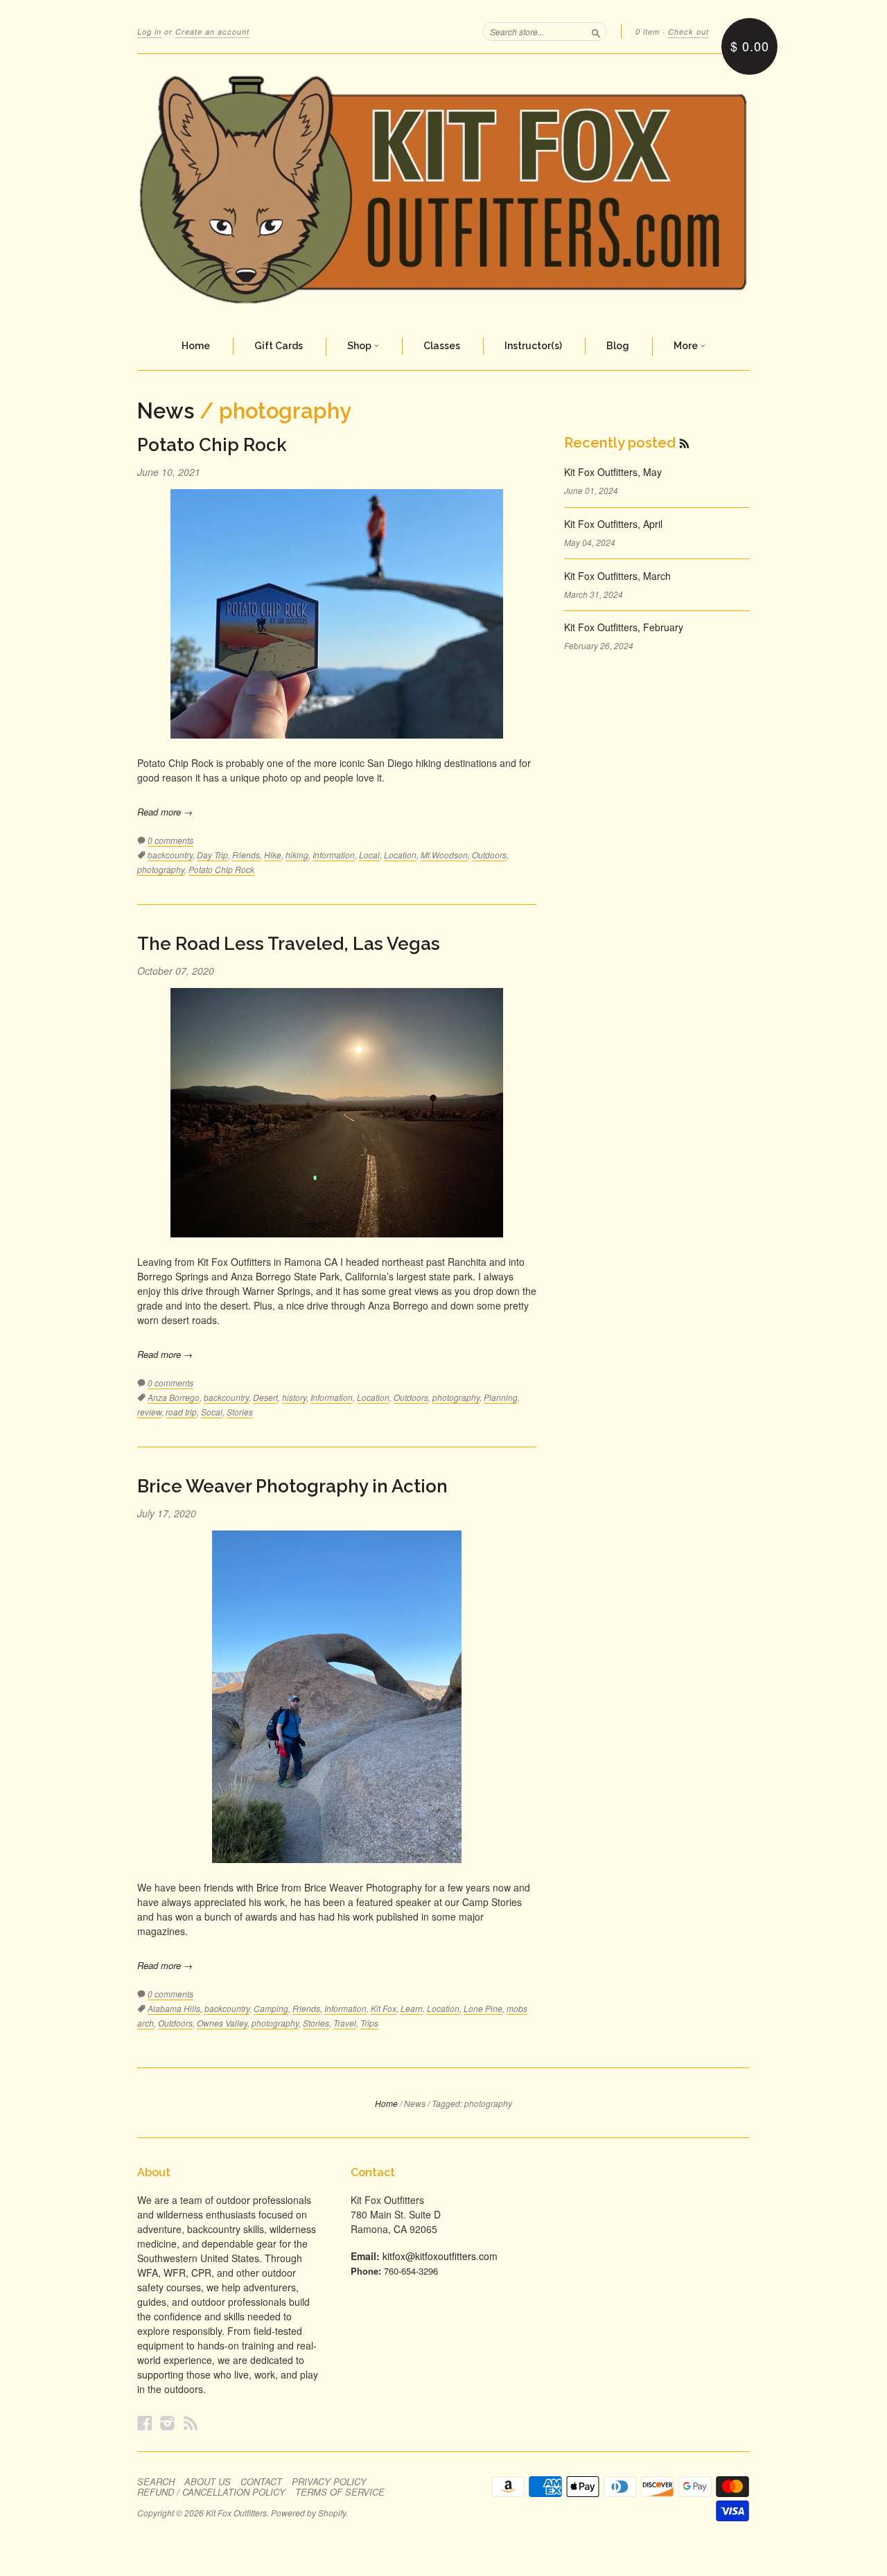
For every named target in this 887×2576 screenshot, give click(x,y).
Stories (240, 1412)
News (166, 411)
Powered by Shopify (308, 2513)
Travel (345, 2023)
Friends (246, 855)
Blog (618, 346)
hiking (297, 855)
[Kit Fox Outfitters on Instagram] (168, 2423)
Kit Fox (384, 2008)
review (149, 1412)
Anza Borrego (174, 1397)
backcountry (170, 855)
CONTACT (261, 2482)
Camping (271, 2008)
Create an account (212, 32)
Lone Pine (483, 2008)
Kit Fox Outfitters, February (624, 627)
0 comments (170, 840)
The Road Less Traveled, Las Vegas (289, 944)
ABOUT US (208, 2482)
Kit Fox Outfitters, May (613, 472)
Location (400, 855)
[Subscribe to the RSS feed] (684, 443)
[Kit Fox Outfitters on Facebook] (145, 2423)
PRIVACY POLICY (329, 2482)
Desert (265, 1397)
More (687, 346)
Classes (442, 346)
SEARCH (156, 2482)
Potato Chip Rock (212, 445)
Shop (360, 346)
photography (161, 869)
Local (369, 855)
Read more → (165, 812)
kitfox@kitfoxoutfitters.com (440, 2256)
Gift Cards (279, 346)
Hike (273, 855)
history (294, 1397)
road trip (181, 1412)
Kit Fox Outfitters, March (617, 576)
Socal (212, 1412)
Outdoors (489, 855)
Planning (501, 1397)
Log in (149, 32)
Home (196, 346)
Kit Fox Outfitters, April (613, 524)
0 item (648, 32)
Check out (688, 32)
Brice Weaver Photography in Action (292, 1486)
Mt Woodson (444, 855)
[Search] (596, 31)
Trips (369, 2023)
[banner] (443, 189)
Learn (412, 2008)
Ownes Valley (222, 2023)
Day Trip (212, 855)
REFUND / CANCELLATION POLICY (211, 2492)
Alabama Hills (174, 2008)
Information (334, 855)
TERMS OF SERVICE (340, 2492)
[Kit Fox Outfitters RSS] (191, 2423)
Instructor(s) (533, 346)
